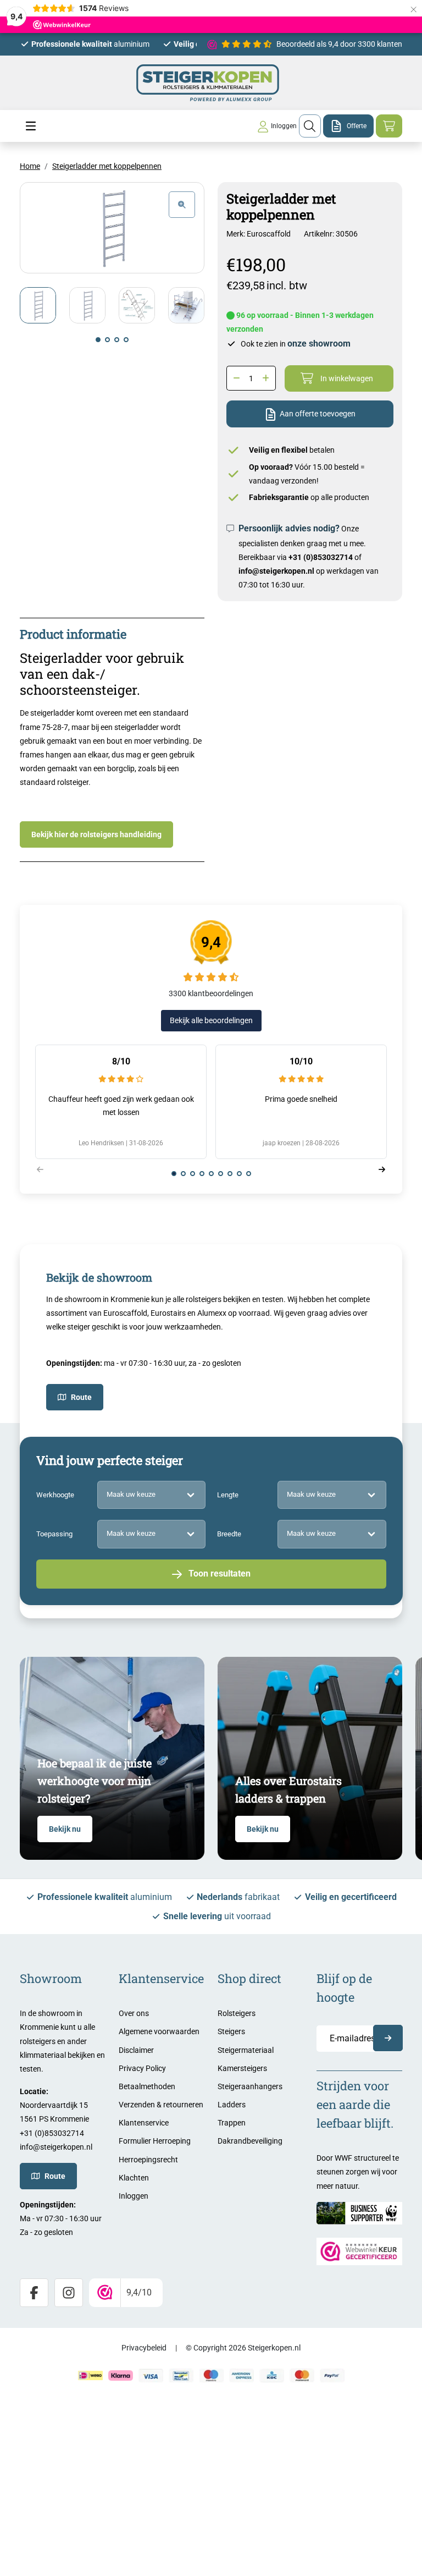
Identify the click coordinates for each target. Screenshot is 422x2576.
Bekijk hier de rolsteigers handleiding (96, 834)
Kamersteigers (242, 2068)
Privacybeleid (144, 2348)
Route (81, 1397)
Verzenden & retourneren (161, 2105)
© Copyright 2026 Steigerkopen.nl (243, 2348)
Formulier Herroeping (155, 2141)
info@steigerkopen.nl (276, 571)
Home (30, 166)
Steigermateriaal (246, 2050)
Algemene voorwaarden (159, 2031)
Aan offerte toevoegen (318, 414)
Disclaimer (136, 2050)
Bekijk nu (65, 1829)
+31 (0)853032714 (321, 557)
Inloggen (134, 2196)
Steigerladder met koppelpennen (107, 166)
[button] (98, 340)
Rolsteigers (237, 2013)
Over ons (134, 2013)
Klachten (134, 2178)
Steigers (231, 2031)
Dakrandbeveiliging (250, 2141)
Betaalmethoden (147, 2086)
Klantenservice (144, 2123)
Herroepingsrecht (148, 2160)
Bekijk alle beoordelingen (211, 1020)
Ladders (232, 2105)
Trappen (232, 2123)
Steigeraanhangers (250, 2086)
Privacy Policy (142, 2068)
